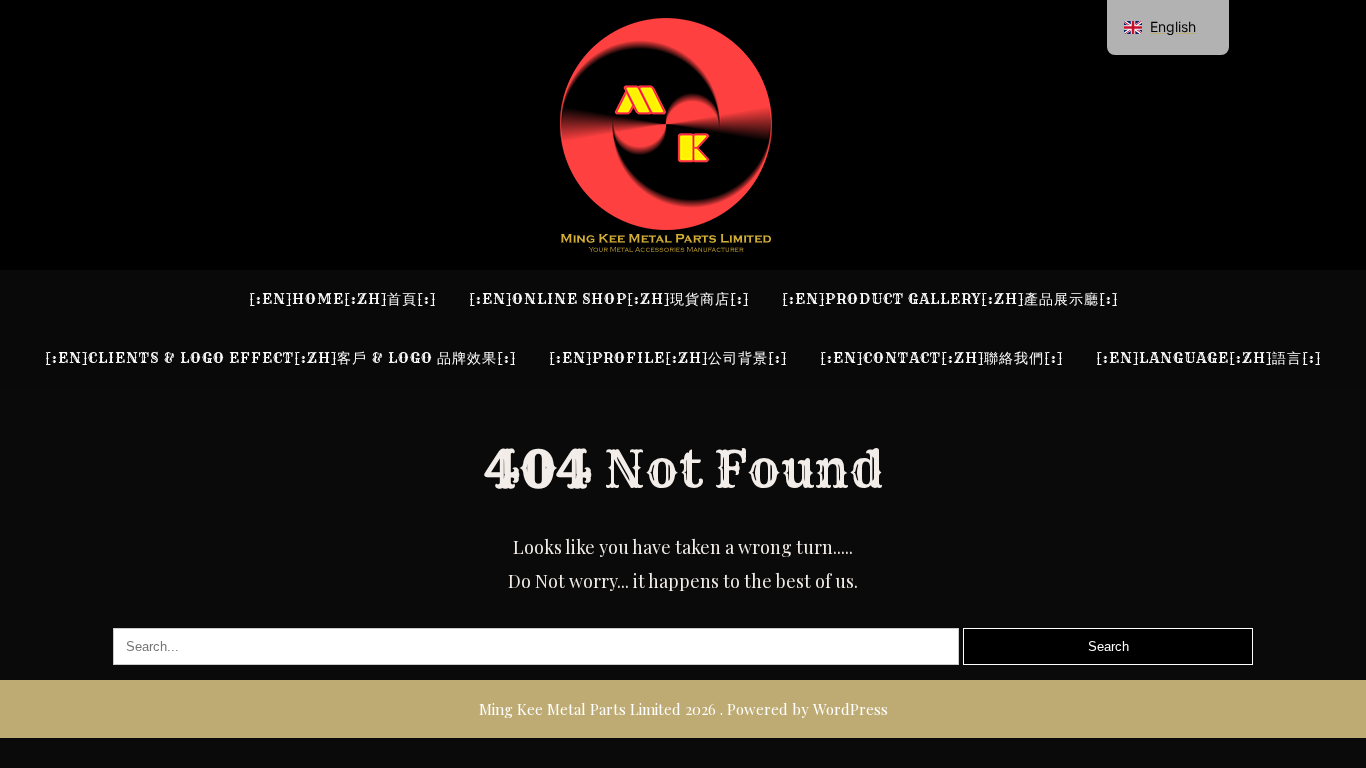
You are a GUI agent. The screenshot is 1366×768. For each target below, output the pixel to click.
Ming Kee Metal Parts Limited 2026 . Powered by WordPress (683, 709)
